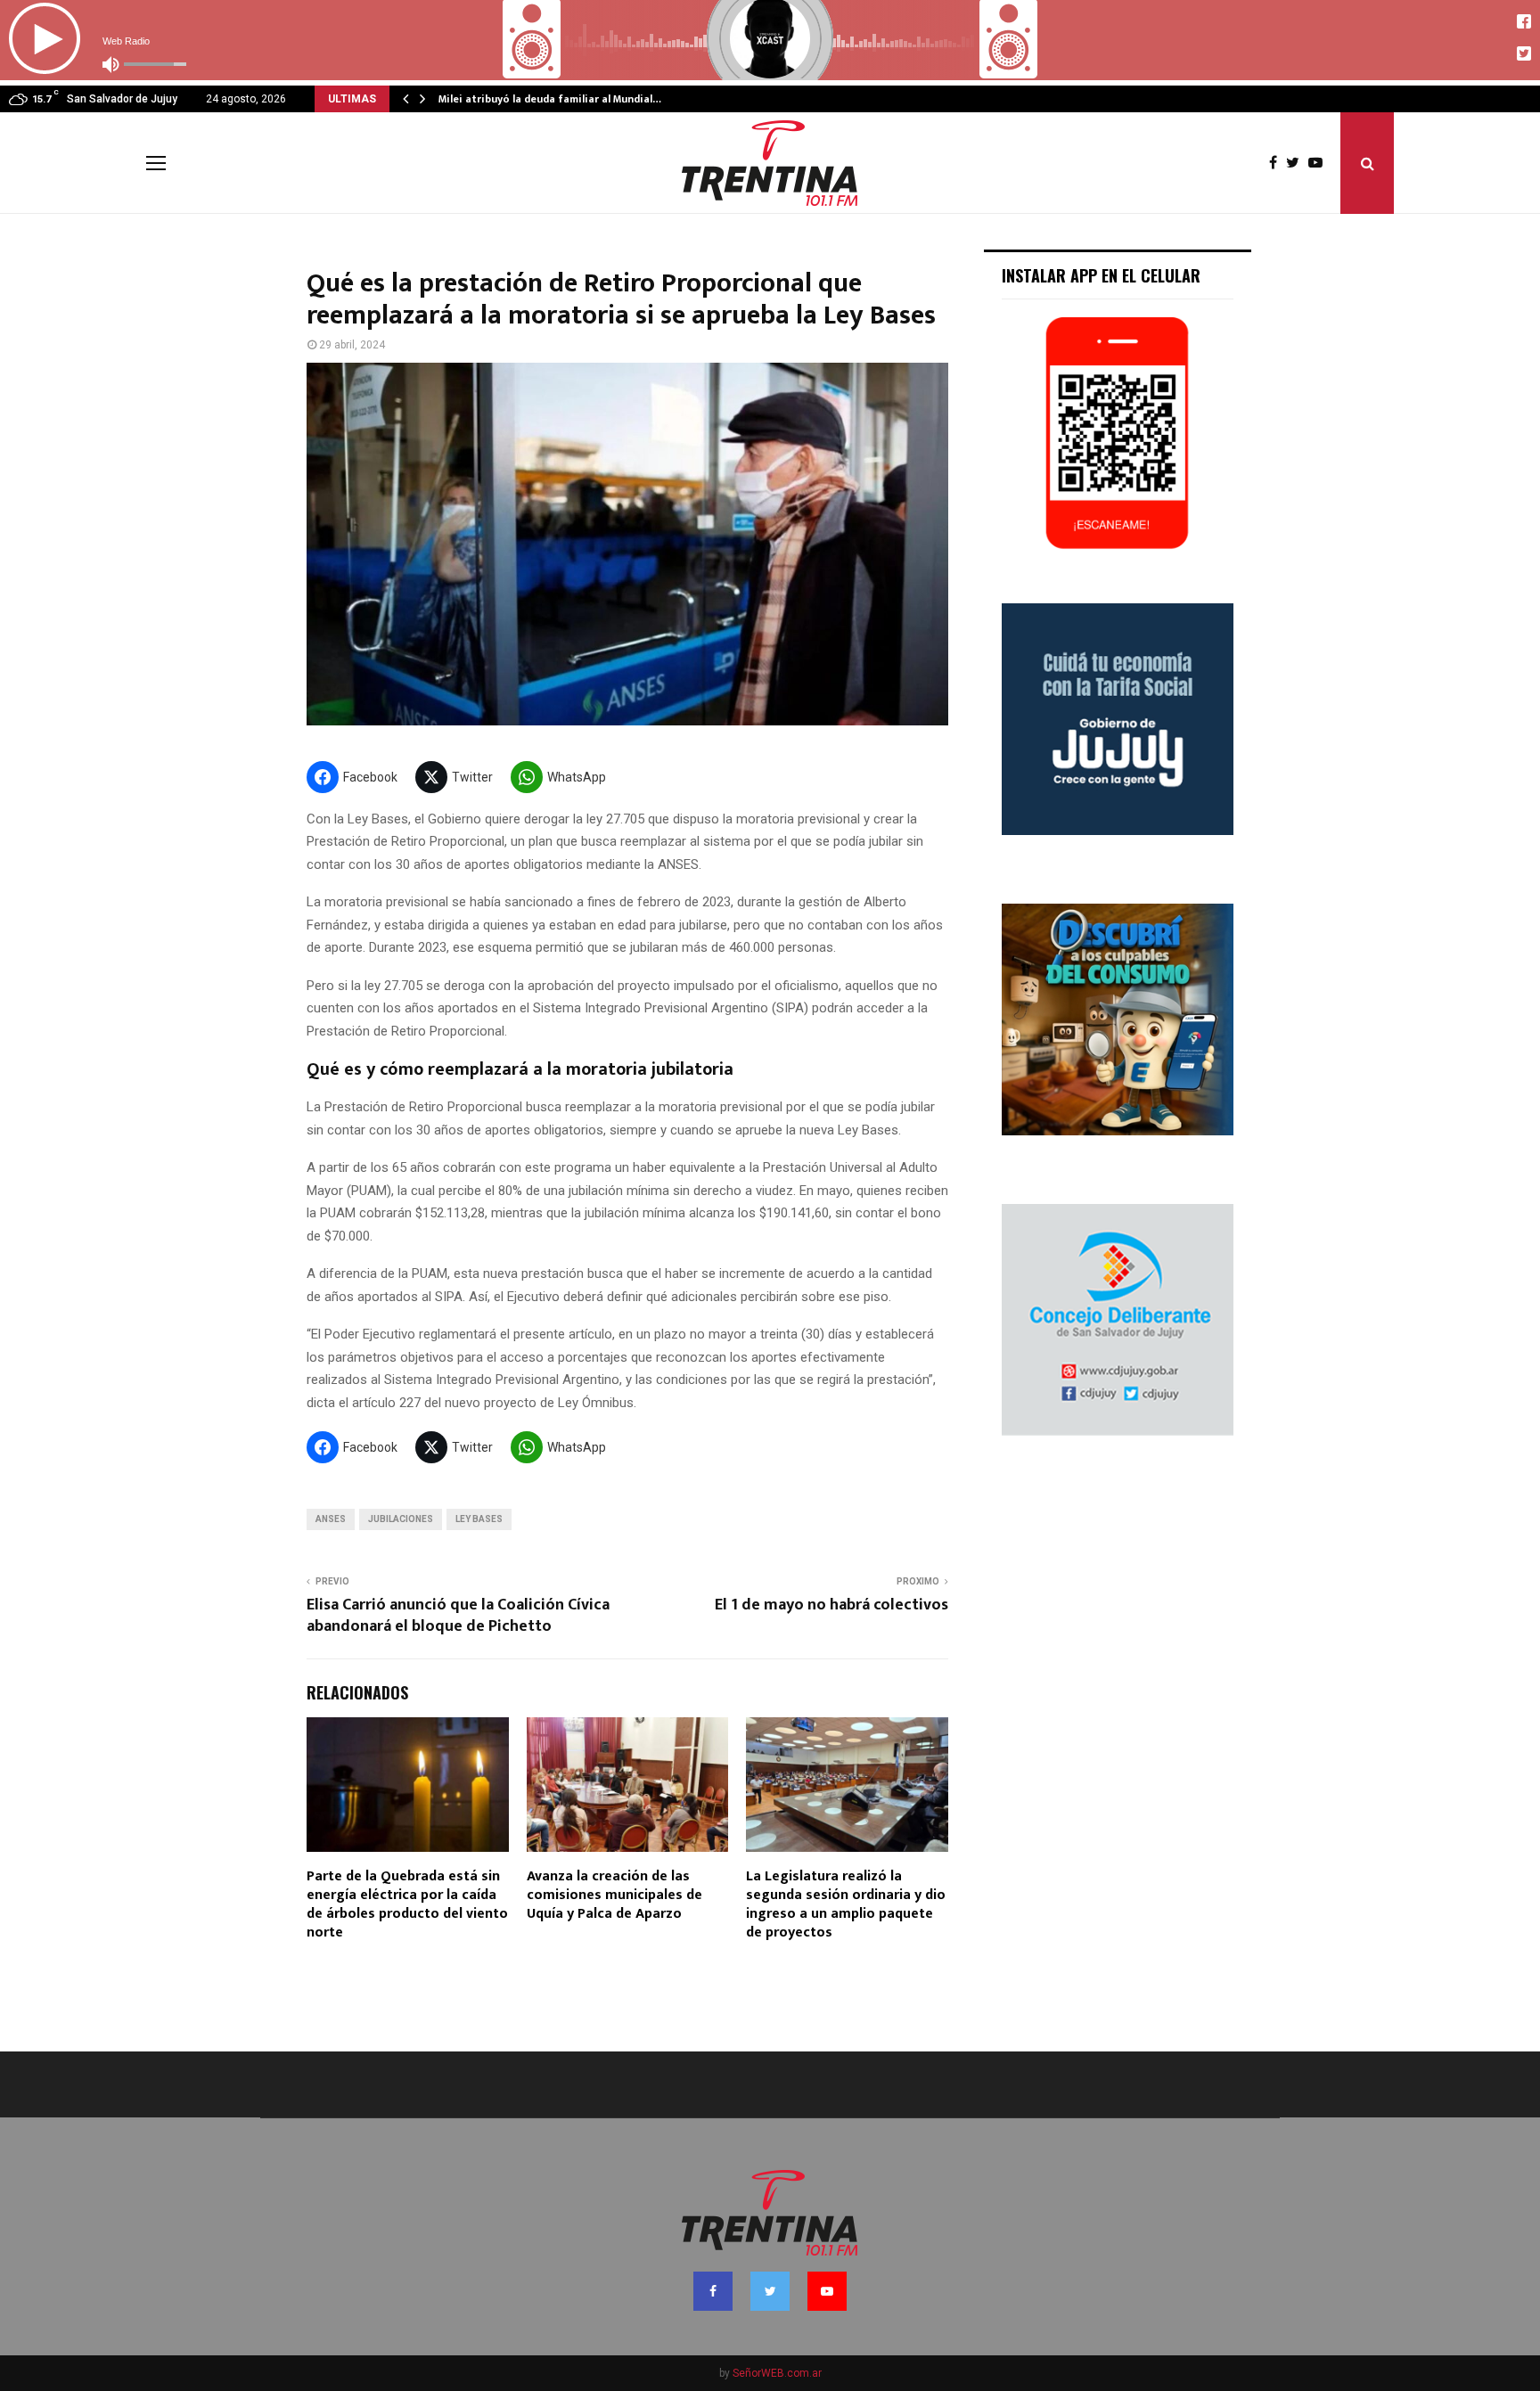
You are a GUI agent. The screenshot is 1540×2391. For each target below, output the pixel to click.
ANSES (331, 1519)
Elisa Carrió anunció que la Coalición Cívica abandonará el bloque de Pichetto (458, 1616)
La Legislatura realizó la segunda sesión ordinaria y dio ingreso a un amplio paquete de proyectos (846, 1904)
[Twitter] (1297, 163)
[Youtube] (1320, 163)
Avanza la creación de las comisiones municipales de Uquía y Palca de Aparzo (614, 1895)
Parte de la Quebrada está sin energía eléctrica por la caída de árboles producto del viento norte (407, 1904)
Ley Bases (479, 1519)
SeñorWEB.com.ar (777, 2373)
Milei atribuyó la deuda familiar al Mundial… (550, 99)
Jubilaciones (401, 1519)
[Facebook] (1278, 163)
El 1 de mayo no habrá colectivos (831, 1605)
